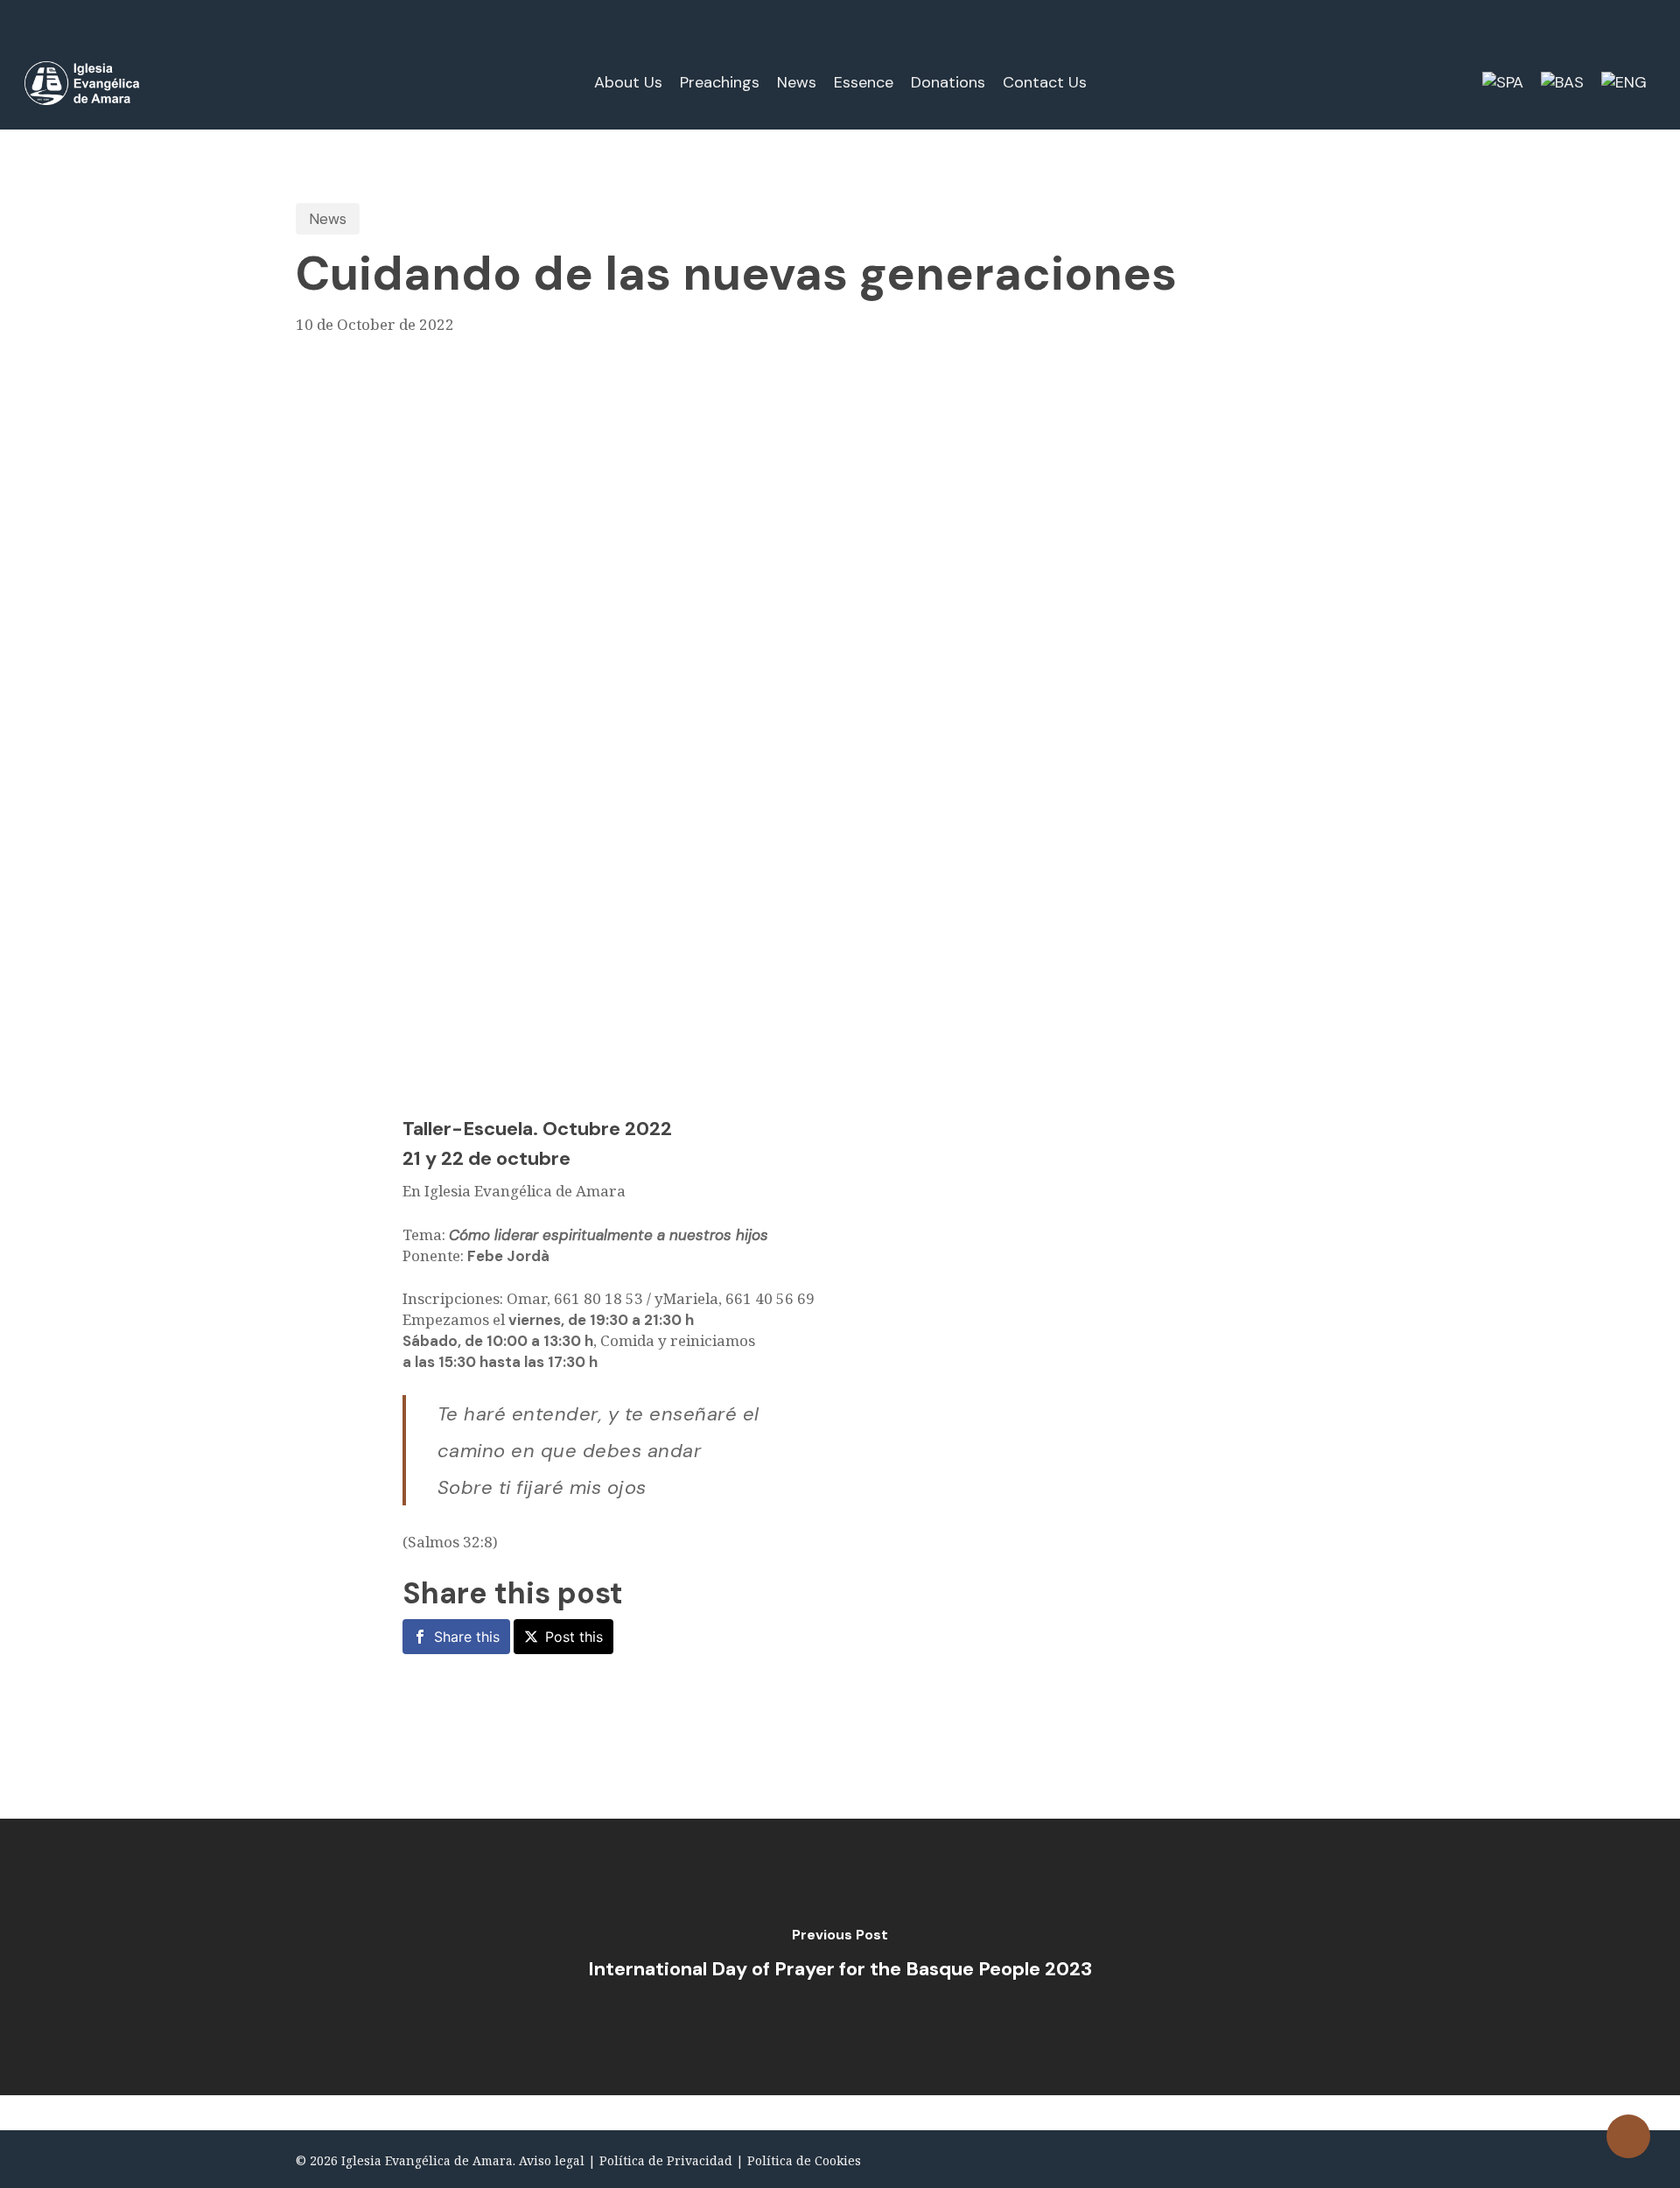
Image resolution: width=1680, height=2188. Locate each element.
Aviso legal (552, 2160)
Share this (467, 1637)
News (328, 219)
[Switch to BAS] (1562, 83)
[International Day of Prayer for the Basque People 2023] (840, 1957)
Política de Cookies (804, 2160)
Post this (574, 1637)
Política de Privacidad (666, 2160)
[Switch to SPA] (1503, 83)
